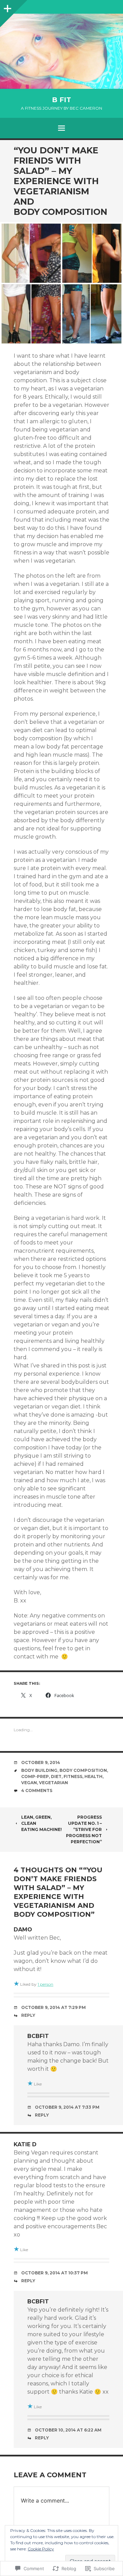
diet (56, 1776)
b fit (61, 100)
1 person (45, 1984)
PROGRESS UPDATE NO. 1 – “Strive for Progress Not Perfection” (84, 1829)
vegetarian (53, 1783)
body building (39, 1770)
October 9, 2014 (41, 1762)
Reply (28, 2015)
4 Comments (37, 1790)
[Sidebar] (7, 7)
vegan (29, 1783)
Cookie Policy (41, 2549)
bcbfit (38, 2036)
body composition (83, 1770)
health (93, 1776)
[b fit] (61, 51)
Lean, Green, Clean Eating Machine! (42, 1823)
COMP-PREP (35, 1776)
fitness (73, 1776)
